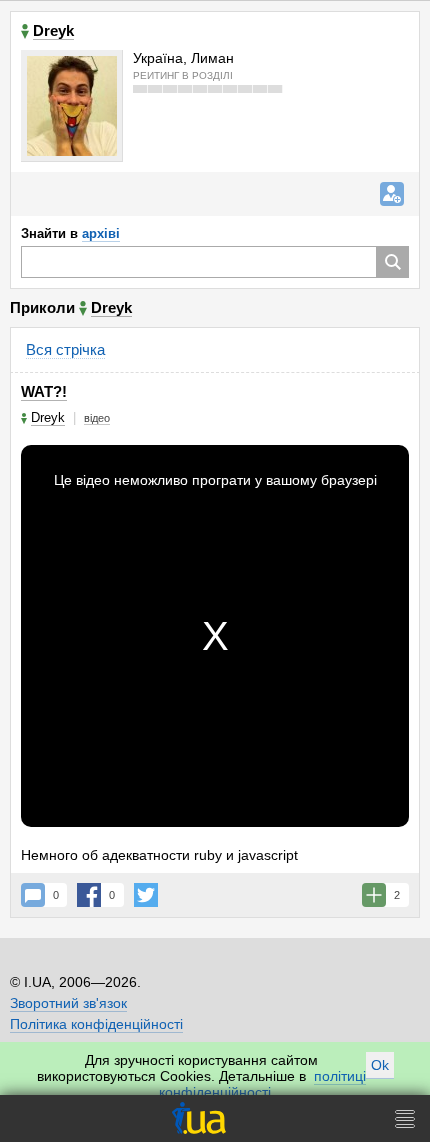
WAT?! (44, 391)
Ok (380, 1065)
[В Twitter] (146, 895)
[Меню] (405, 1118)
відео (97, 418)
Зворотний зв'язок (68, 1003)
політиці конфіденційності (262, 1084)
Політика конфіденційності (96, 1024)
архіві (101, 233)
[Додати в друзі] (392, 194)
